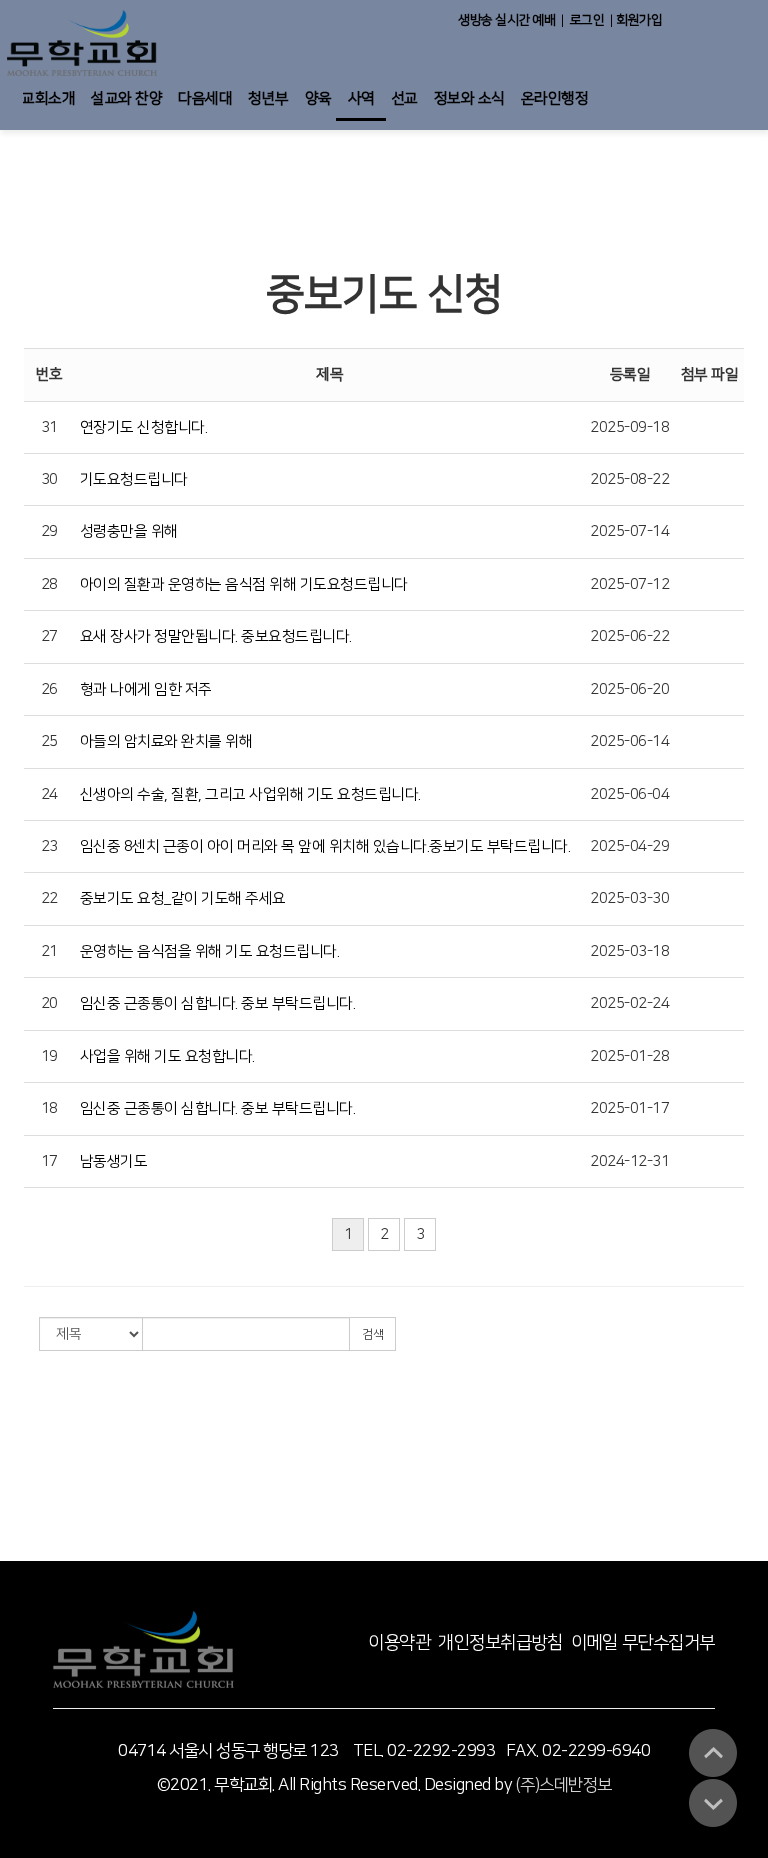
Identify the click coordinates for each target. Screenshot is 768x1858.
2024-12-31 (629, 1161)
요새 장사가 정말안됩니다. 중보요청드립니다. (216, 636)
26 (49, 689)
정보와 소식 (469, 98)
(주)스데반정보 (564, 1785)
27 (49, 636)
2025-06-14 (629, 741)
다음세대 (205, 98)
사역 (361, 98)
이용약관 (399, 1643)
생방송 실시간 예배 (506, 20)
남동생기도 (114, 1161)
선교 (404, 98)
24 (49, 794)
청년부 (268, 98)
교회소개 (48, 98)
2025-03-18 (629, 951)
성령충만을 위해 (129, 531)
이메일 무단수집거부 (643, 1643)
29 (49, 531)
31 (49, 427)
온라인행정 (555, 98)
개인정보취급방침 (500, 1643)
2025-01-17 (629, 1108)
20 (49, 1003)
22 (49, 898)
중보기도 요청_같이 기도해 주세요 (183, 898)
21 (49, 951)
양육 (318, 98)
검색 (372, 1334)
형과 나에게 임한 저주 (146, 689)
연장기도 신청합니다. (144, 427)
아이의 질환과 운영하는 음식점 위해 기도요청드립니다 (244, 584)
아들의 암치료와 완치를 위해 (166, 741)
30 (49, 479)
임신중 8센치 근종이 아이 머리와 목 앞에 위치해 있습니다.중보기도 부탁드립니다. (325, 846)
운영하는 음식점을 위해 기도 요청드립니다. (210, 951)
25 (49, 741)
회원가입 (639, 20)
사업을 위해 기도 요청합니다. (167, 1056)
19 (49, 1056)
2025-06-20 (629, 689)
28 (49, 584)
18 (49, 1108)
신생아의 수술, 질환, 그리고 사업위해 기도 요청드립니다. (250, 794)
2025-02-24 (629, 1003)
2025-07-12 (629, 584)
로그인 (587, 20)
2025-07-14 (629, 531)
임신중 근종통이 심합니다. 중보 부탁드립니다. (218, 1003)
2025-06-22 (629, 636)
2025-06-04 (629, 794)
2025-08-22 (629, 479)
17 (49, 1161)
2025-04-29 (629, 846)
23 (49, 846)
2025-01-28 (629, 1056)
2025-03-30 (629, 898)
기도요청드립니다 (134, 479)
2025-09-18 (629, 427)
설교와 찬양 (126, 98)
